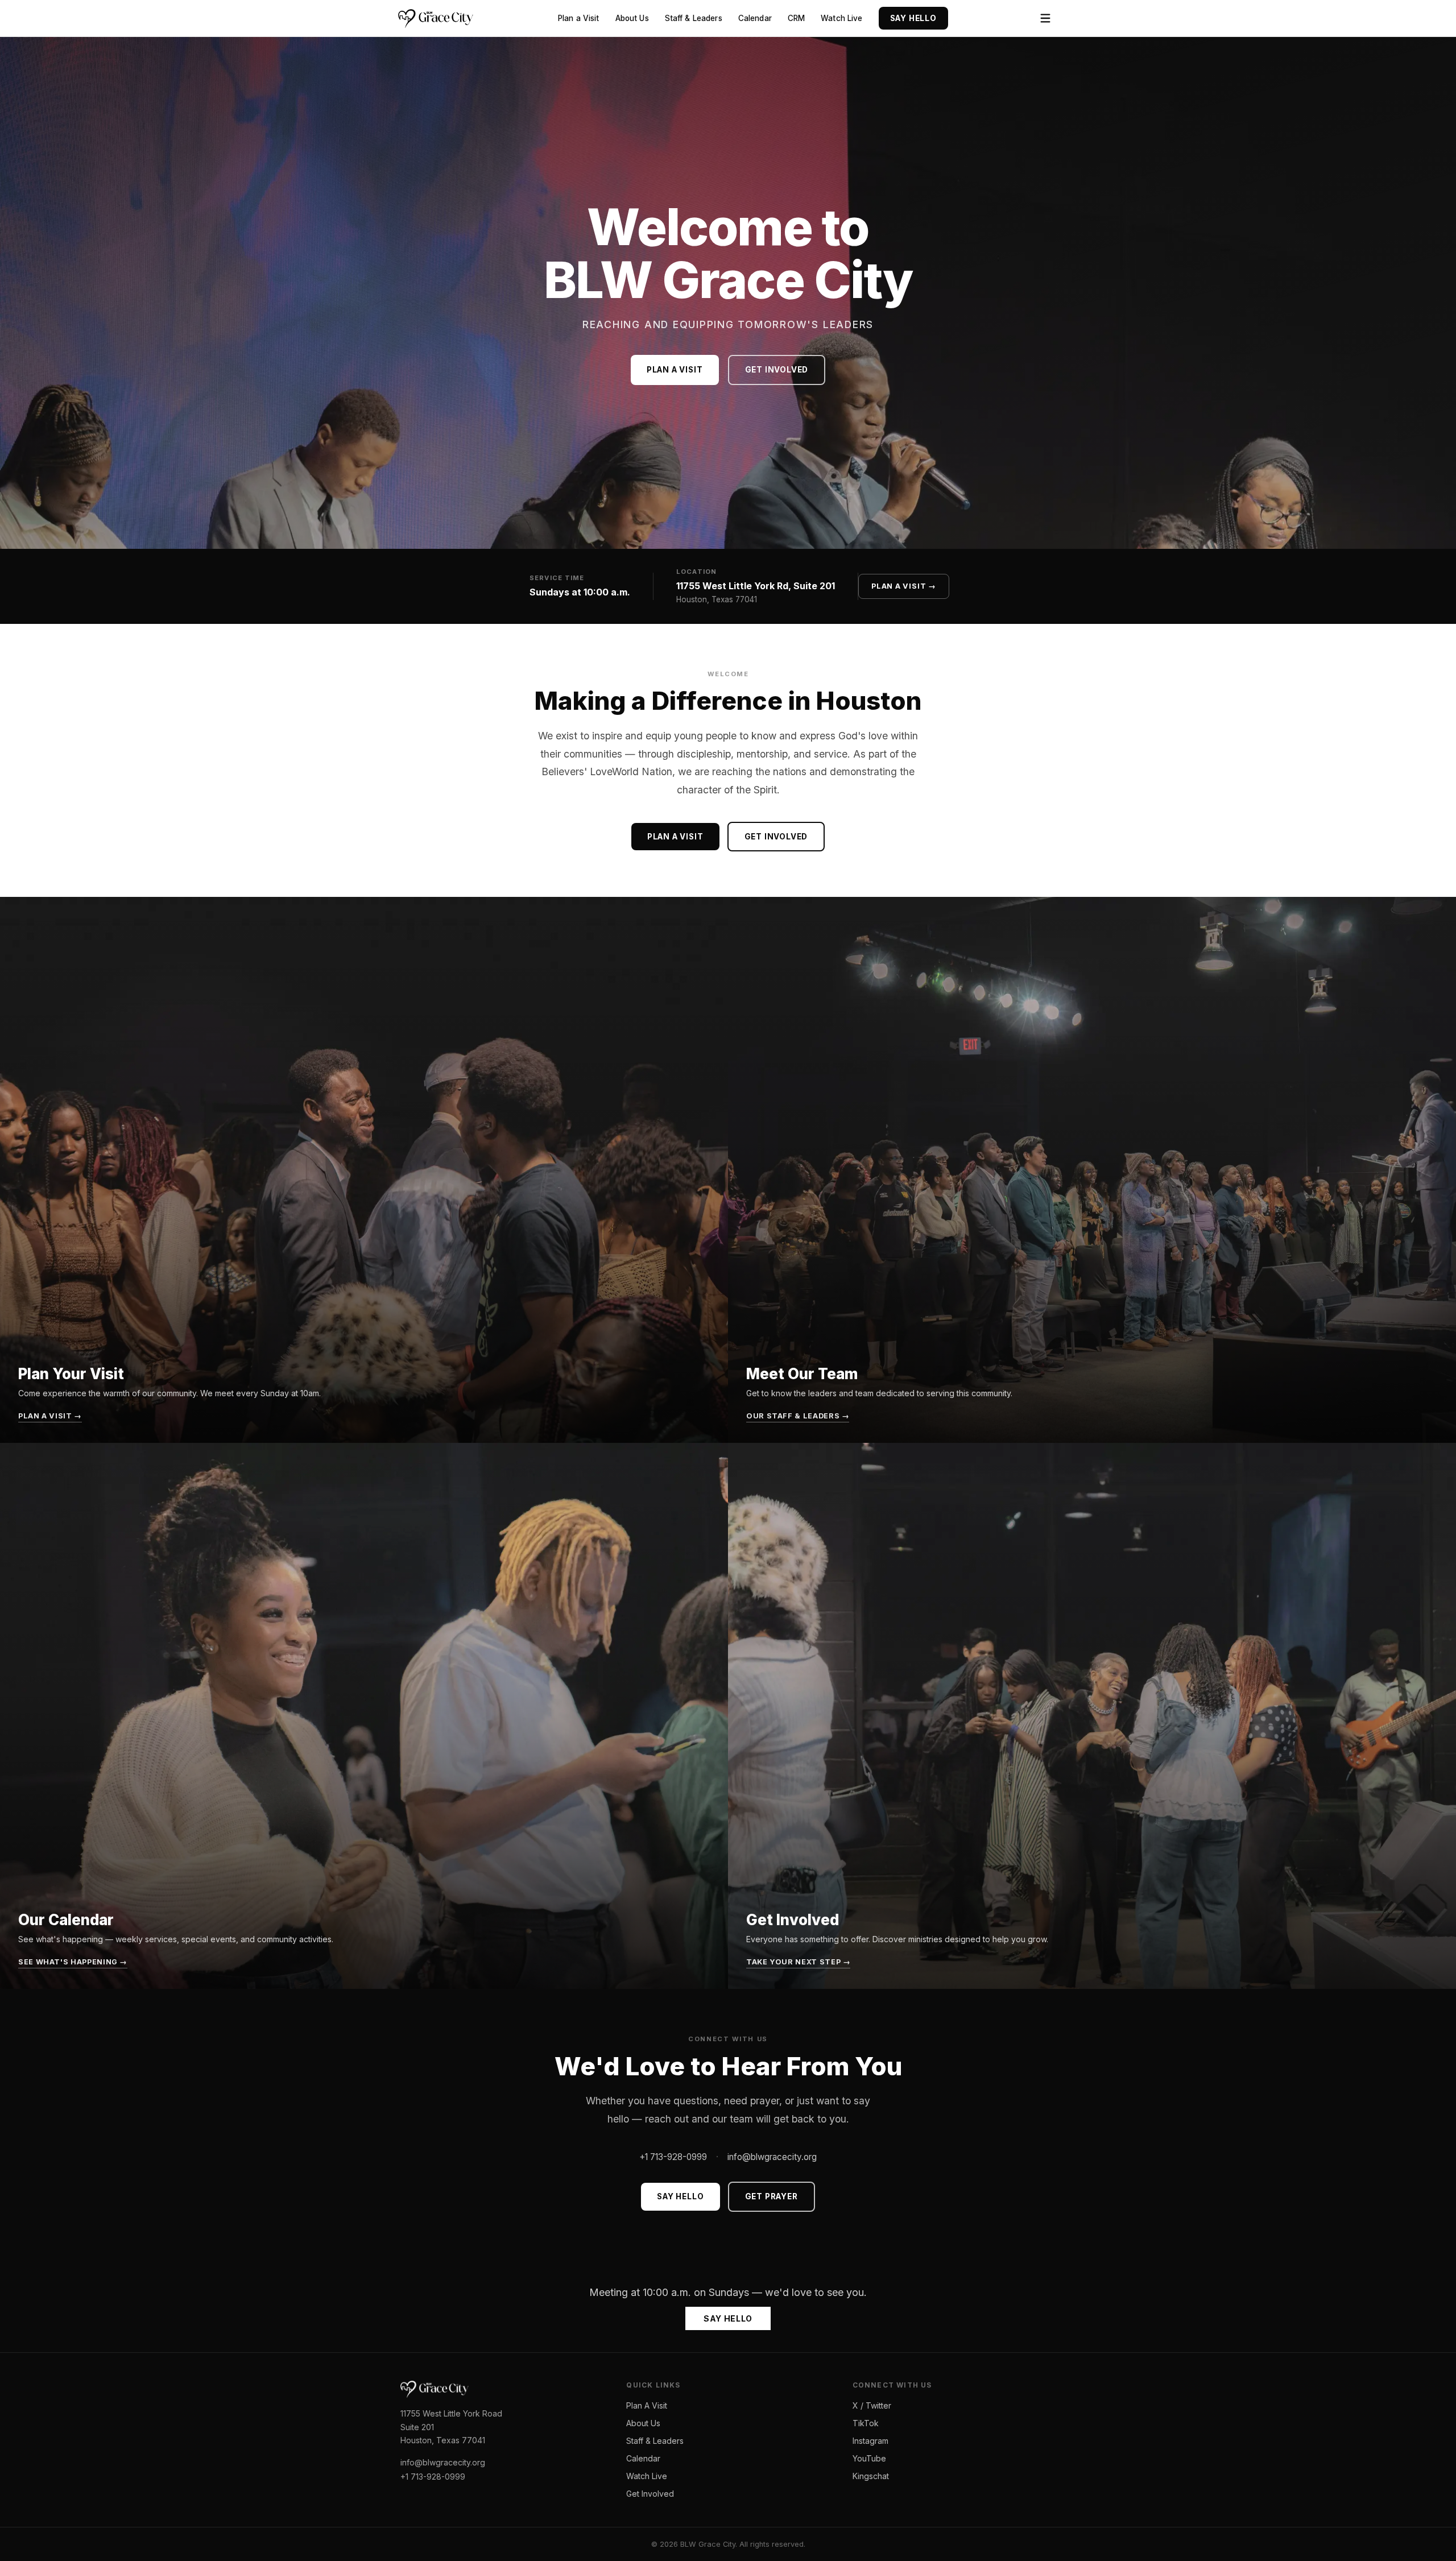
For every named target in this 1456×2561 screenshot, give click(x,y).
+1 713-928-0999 (673, 2157)
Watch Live (841, 18)
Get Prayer (772, 2196)
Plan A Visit (647, 2405)
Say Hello (913, 18)
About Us (632, 18)
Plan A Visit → (904, 586)
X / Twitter (872, 2405)
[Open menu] (1045, 18)
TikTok (866, 2423)
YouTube (869, 2458)
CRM (796, 18)
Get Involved (777, 370)
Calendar (755, 18)
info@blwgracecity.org (772, 2157)
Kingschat (871, 2476)
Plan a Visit (579, 18)
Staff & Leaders (694, 18)
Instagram (870, 2441)
